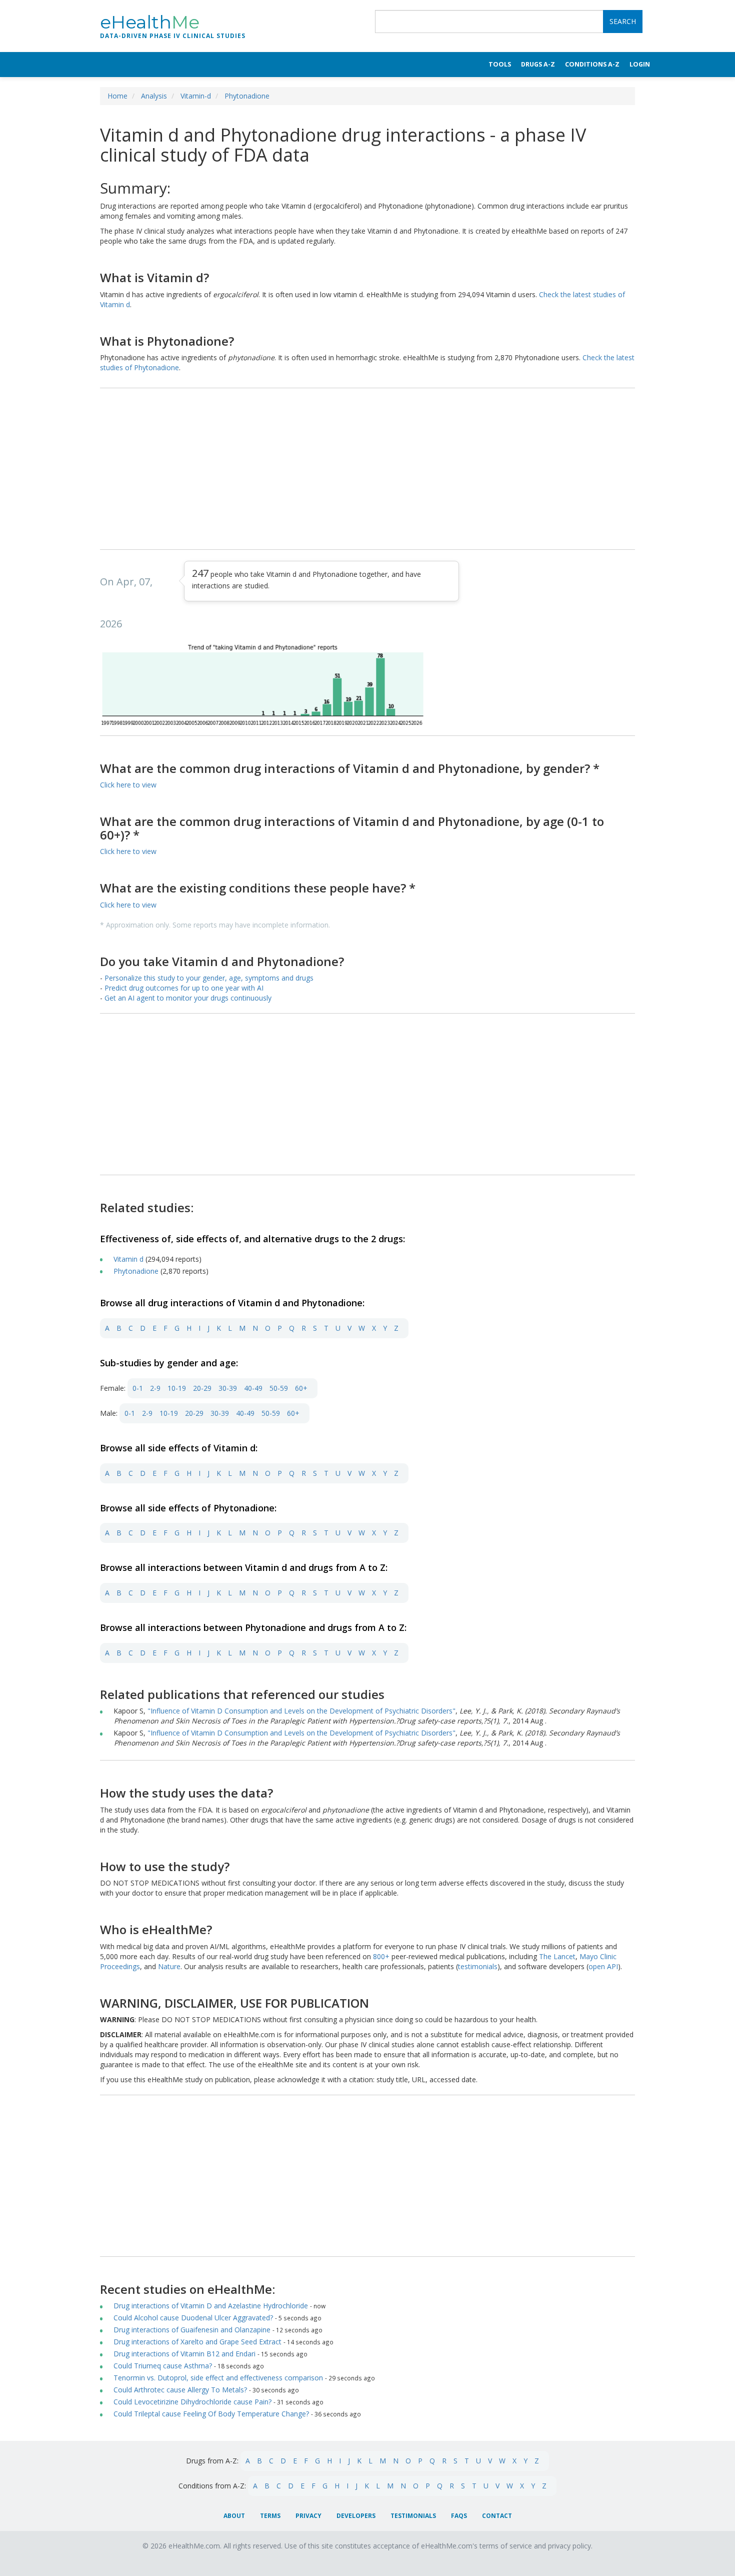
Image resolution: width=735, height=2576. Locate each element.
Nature (169, 1966)
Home (117, 96)
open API (603, 1966)
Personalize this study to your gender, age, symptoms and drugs (209, 978)
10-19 (177, 1388)
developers (356, 2516)
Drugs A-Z (538, 64)
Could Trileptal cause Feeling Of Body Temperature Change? (211, 2414)
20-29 (202, 1388)
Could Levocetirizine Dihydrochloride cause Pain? (192, 2402)
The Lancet (557, 1956)
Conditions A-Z (592, 64)
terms (270, 2516)
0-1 (138, 1388)
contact (497, 2516)
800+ (382, 1956)
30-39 (228, 1388)
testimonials (478, 1966)
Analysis (154, 96)
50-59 (279, 1388)
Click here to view (128, 785)
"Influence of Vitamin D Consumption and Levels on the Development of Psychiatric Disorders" (301, 1711)
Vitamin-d (196, 96)
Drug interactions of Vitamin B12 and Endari (185, 2354)
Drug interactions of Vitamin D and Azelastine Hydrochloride (212, 2306)
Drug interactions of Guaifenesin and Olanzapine (193, 2330)
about (234, 2516)
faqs (459, 2516)
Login (640, 64)
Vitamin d (129, 1259)
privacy (308, 2516)
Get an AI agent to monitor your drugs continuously (188, 998)
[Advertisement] (367, 469)
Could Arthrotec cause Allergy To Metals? (180, 2390)
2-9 (155, 1388)
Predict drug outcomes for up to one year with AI (184, 988)
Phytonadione (247, 96)
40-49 (253, 1388)
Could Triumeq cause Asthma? (163, 2366)
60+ (301, 1388)
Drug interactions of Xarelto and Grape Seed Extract (198, 2342)
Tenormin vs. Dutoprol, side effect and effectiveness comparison (218, 2378)
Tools (500, 64)
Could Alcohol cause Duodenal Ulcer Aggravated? (193, 2318)
